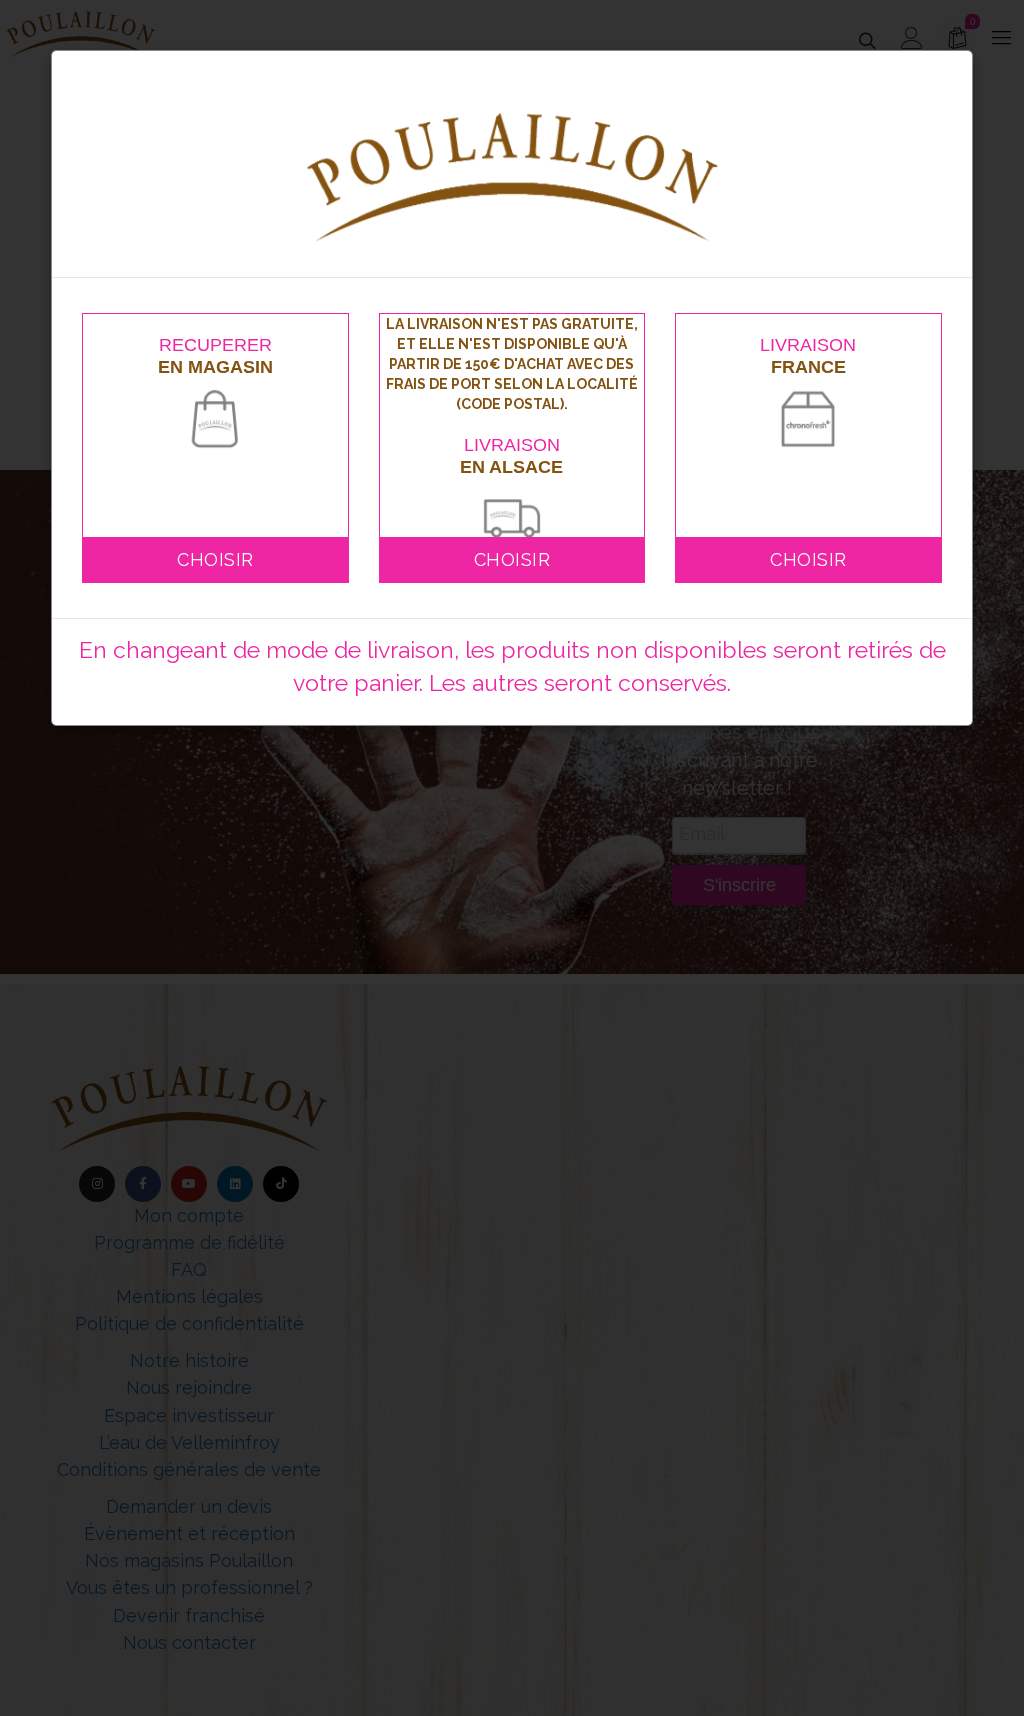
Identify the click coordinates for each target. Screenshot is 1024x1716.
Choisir (215, 559)
